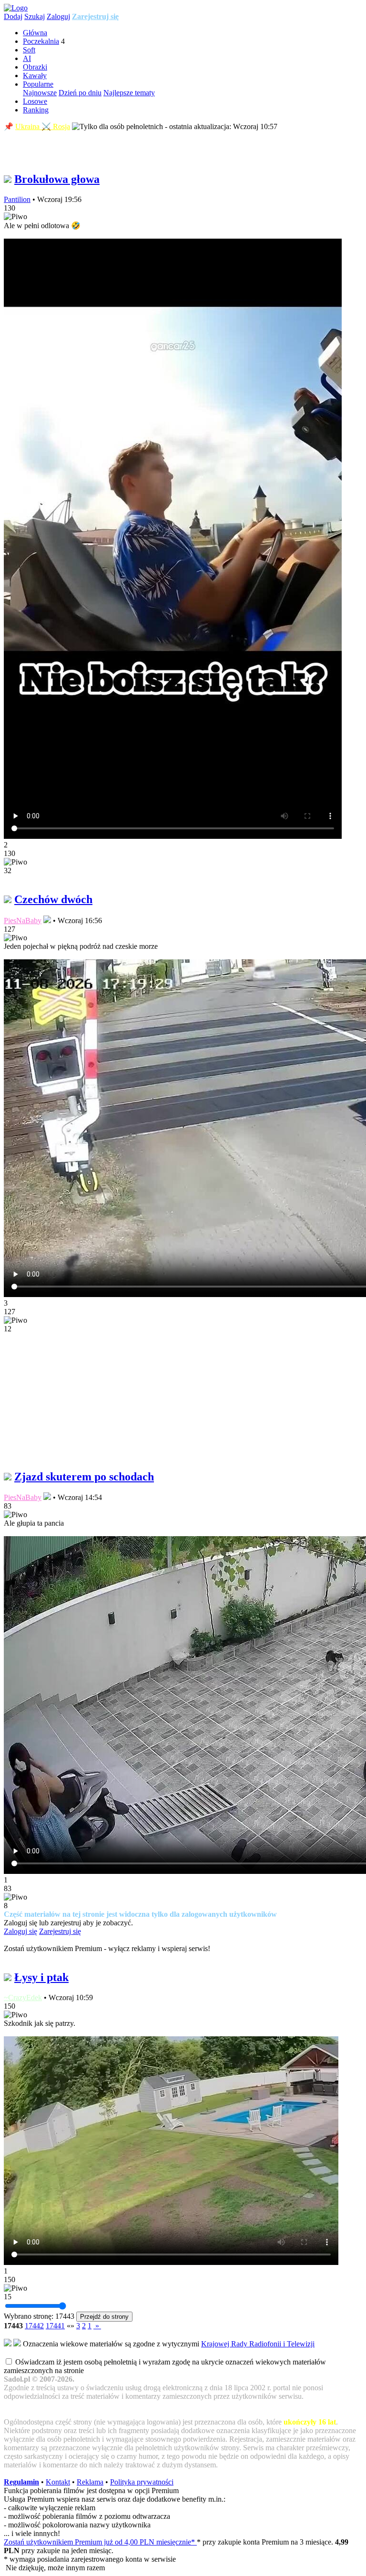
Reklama (90, 2482)
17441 (55, 2326)
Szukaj (35, 16)
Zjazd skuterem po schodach (84, 1477)
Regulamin (21, 2482)
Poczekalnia (41, 41)
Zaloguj (58, 16)
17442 (34, 2326)
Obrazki (35, 67)
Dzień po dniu (80, 93)
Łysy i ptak (41, 1977)
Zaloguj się (20, 1931)
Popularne (38, 84)
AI (27, 58)
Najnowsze (40, 93)
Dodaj (13, 16)
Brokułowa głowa (57, 179)
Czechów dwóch (53, 899)
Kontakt (58, 2482)
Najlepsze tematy (129, 93)
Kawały (35, 75)
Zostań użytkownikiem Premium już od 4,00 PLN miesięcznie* (100, 2542)
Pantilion (17, 199)
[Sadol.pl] (16, 8)
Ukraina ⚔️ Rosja (43, 126)
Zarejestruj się (95, 16)
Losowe (35, 101)
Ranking (36, 110)
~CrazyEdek (23, 1997)
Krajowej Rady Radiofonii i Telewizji (258, 2344)
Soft (29, 50)
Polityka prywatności (142, 2482)
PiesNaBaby (23, 921)
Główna (35, 33)
